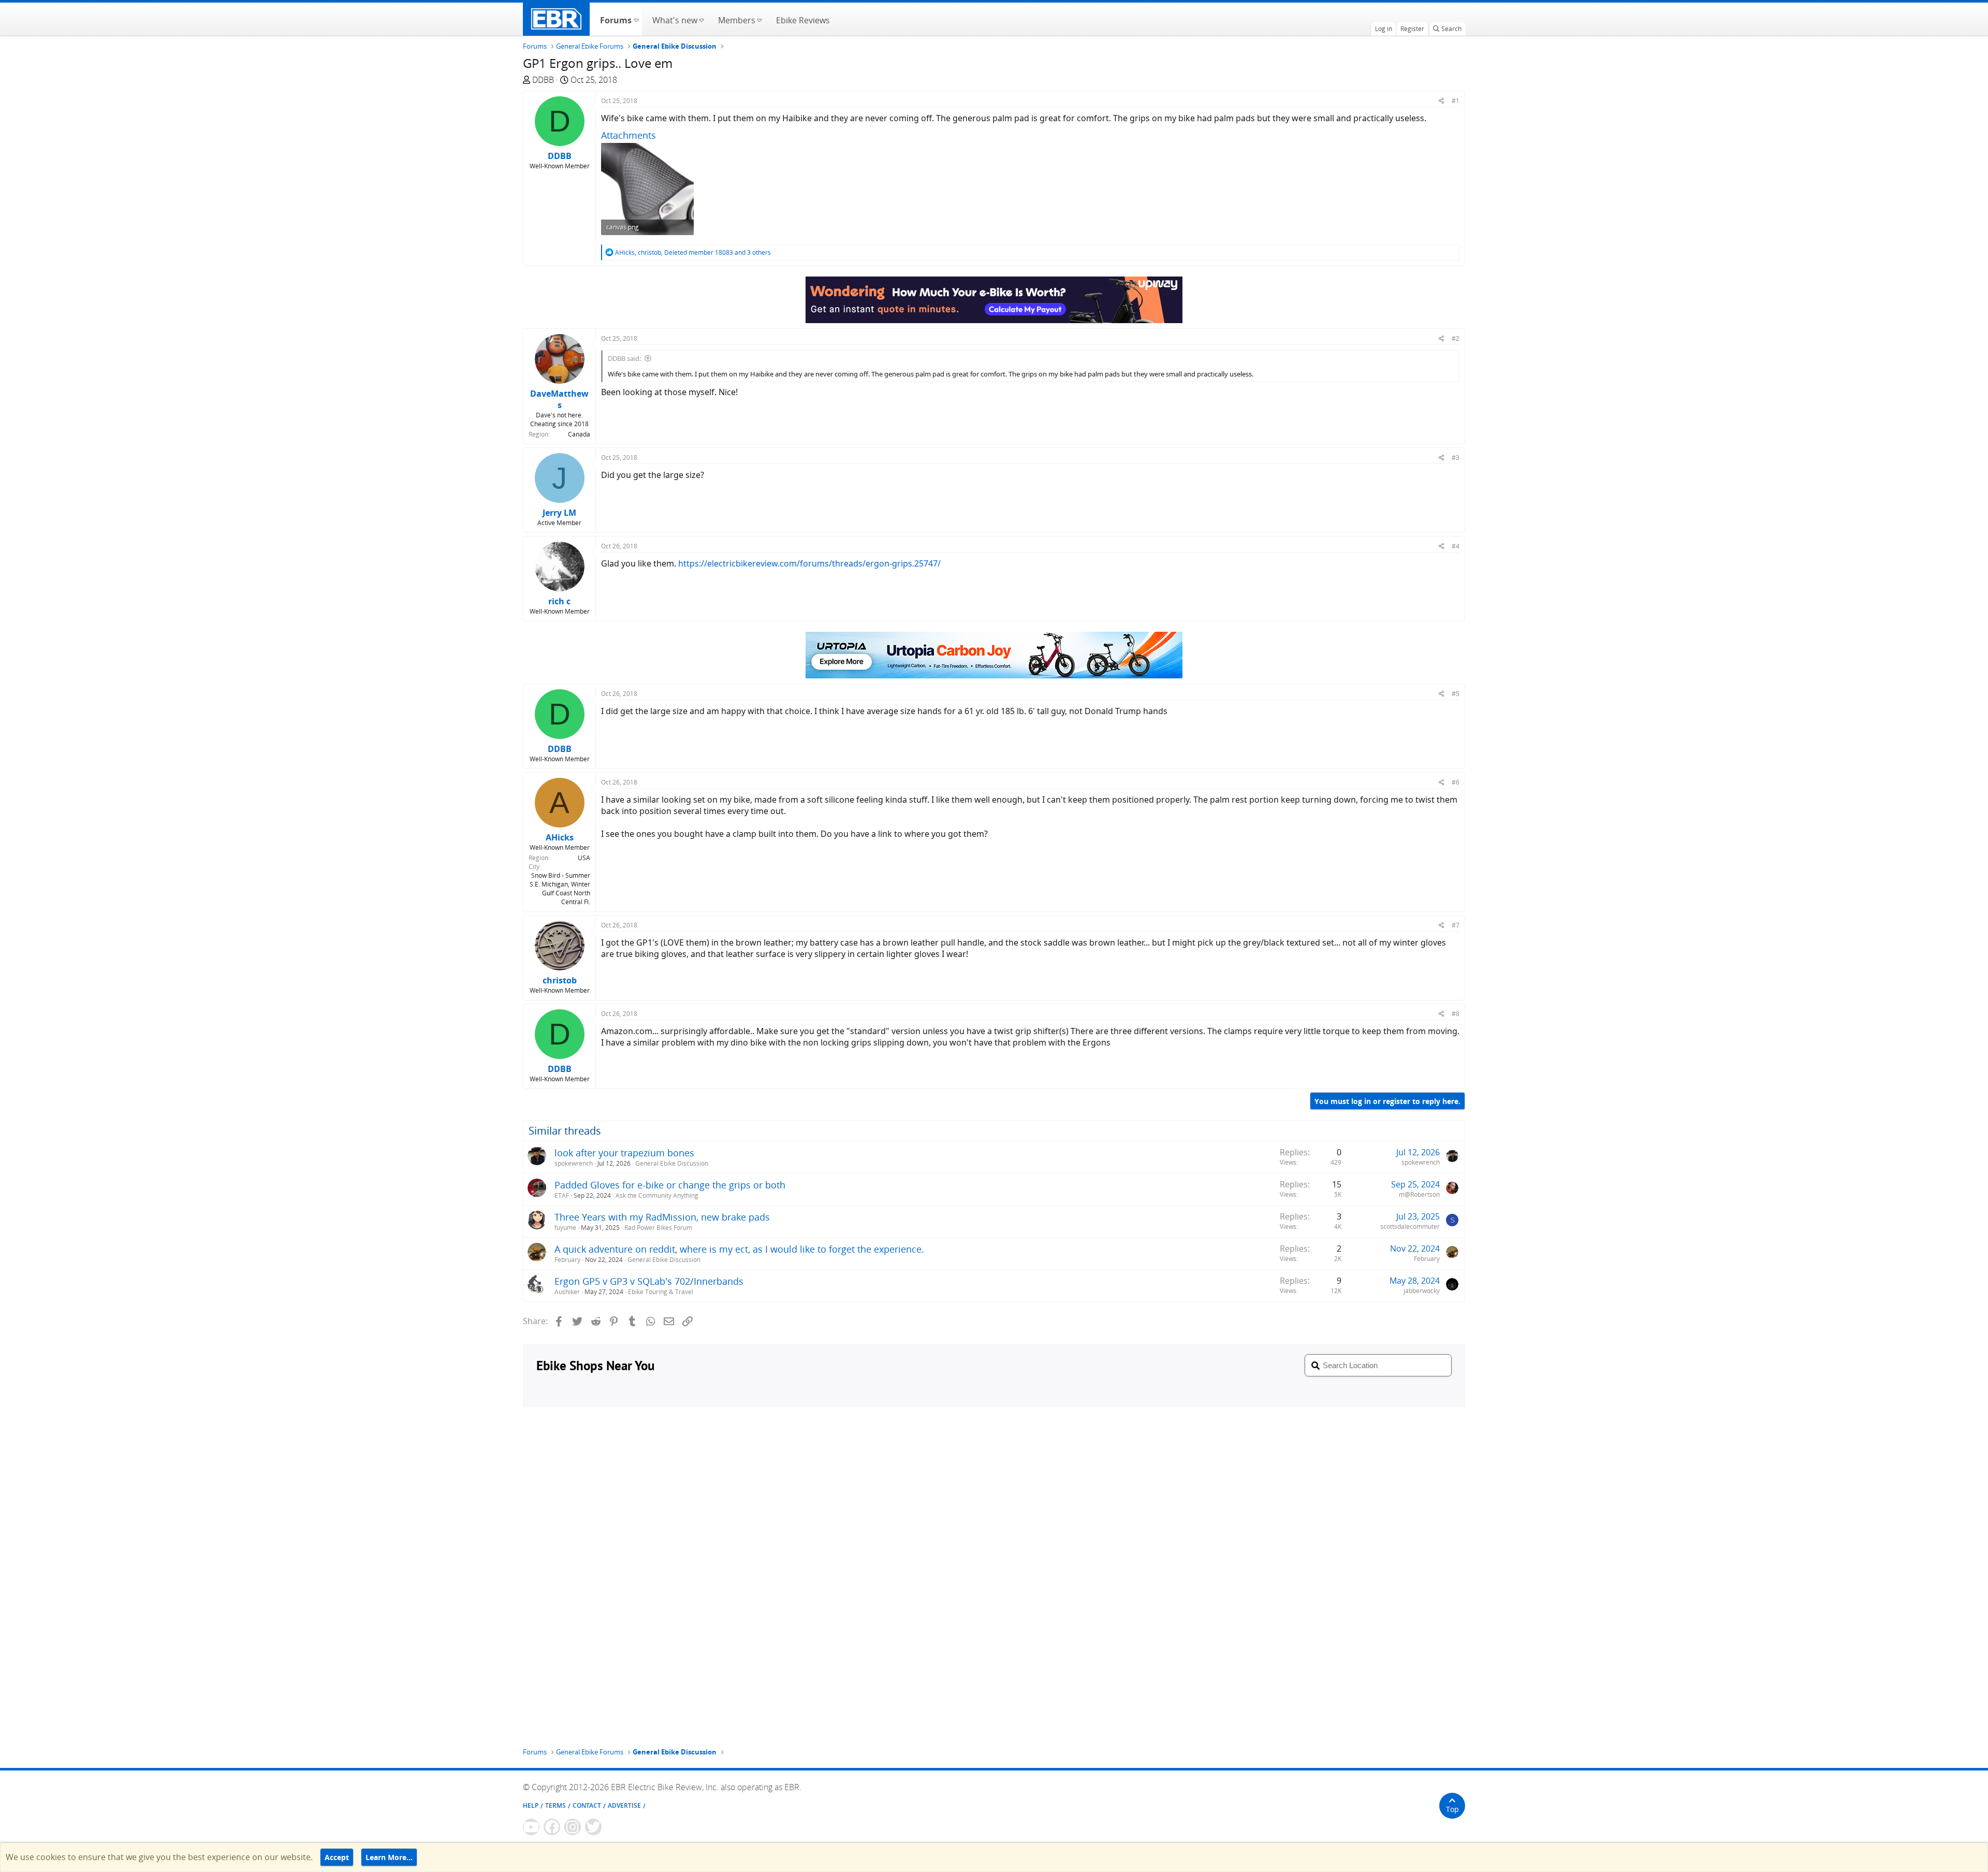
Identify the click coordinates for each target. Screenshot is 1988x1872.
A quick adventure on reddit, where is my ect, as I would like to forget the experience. (739, 1249)
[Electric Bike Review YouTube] (531, 1827)
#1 (1456, 101)
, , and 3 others (693, 252)
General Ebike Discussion (672, 1163)
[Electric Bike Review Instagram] (573, 1827)
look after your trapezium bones (624, 1153)
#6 (1456, 782)
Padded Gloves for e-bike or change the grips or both (670, 1185)
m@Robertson (1419, 1194)
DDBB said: (624, 358)
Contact (587, 1805)
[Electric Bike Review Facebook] (552, 1827)
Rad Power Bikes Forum (658, 1228)
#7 (1456, 925)
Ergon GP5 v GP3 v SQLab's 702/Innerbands (649, 1281)
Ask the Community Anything (657, 1195)
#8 (1456, 1014)
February (567, 1260)
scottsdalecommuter (1410, 1227)
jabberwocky (1422, 1291)
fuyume (565, 1228)
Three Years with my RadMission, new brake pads (662, 1217)
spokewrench (574, 1163)
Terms (556, 1805)
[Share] (1442, 101)
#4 (1456, 546)
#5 (1456, 694)
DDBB (543, 80)
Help (531, 1805)
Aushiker (567, 1292)
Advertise (624, 1805)
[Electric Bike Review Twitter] (593, 1827)
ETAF (562, 1195)
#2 (1456, 338)
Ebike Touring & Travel (661, 1292)
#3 (1456, 458)
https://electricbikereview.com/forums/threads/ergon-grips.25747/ (809, 563)
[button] (636, 19)
